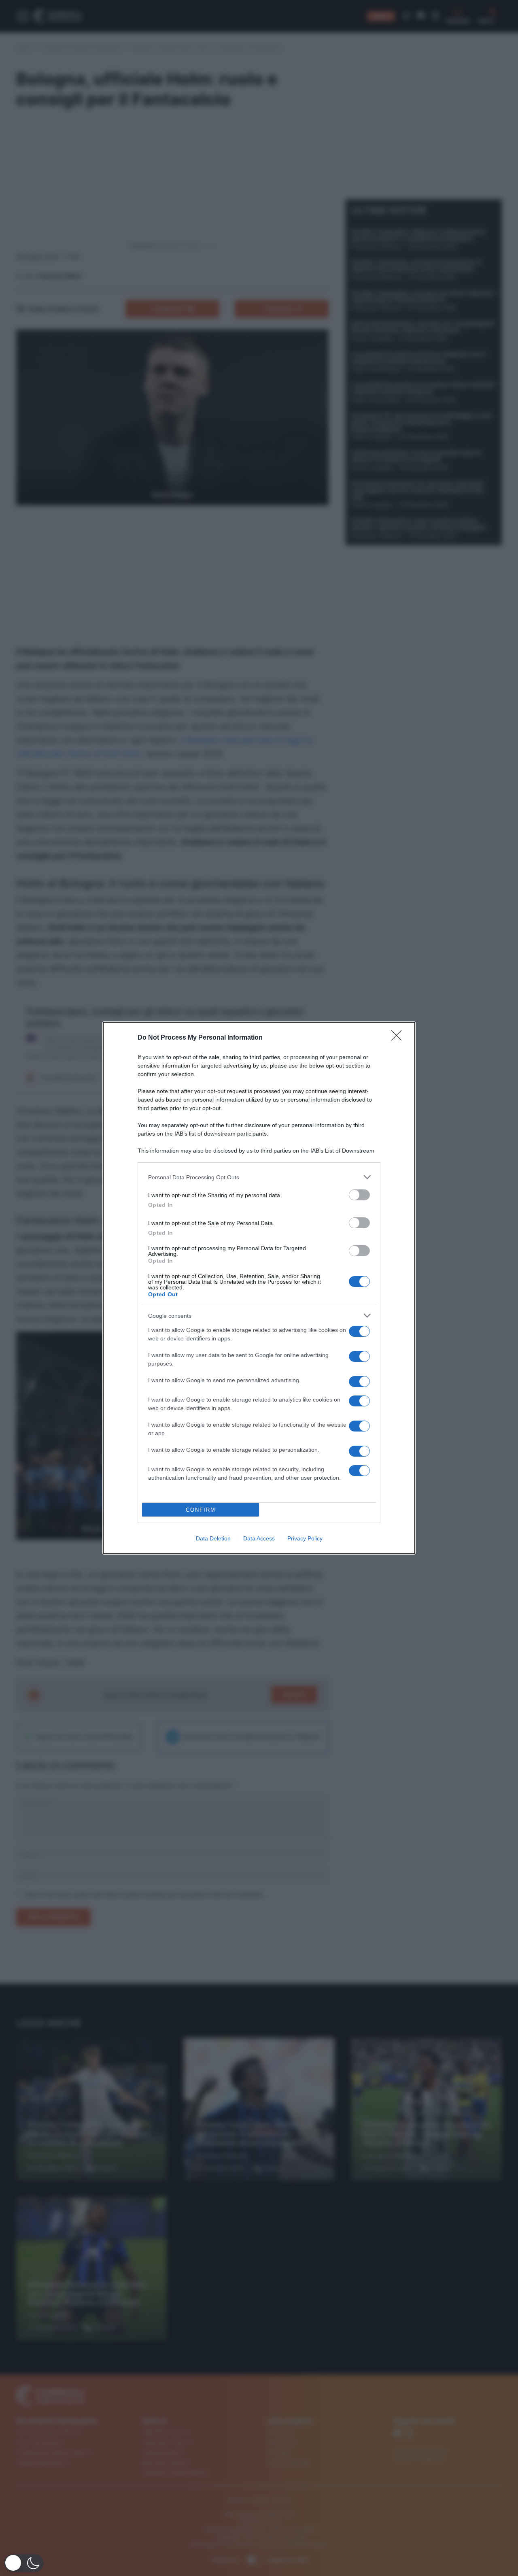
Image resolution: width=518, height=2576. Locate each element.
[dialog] (259, 1288)
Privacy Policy (305, 1538)
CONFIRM (201, 1510)
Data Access (259, 1538)
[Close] (399, 1038)
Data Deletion (213, 1538)
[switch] (359, 1195)
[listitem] (259, 1177)
